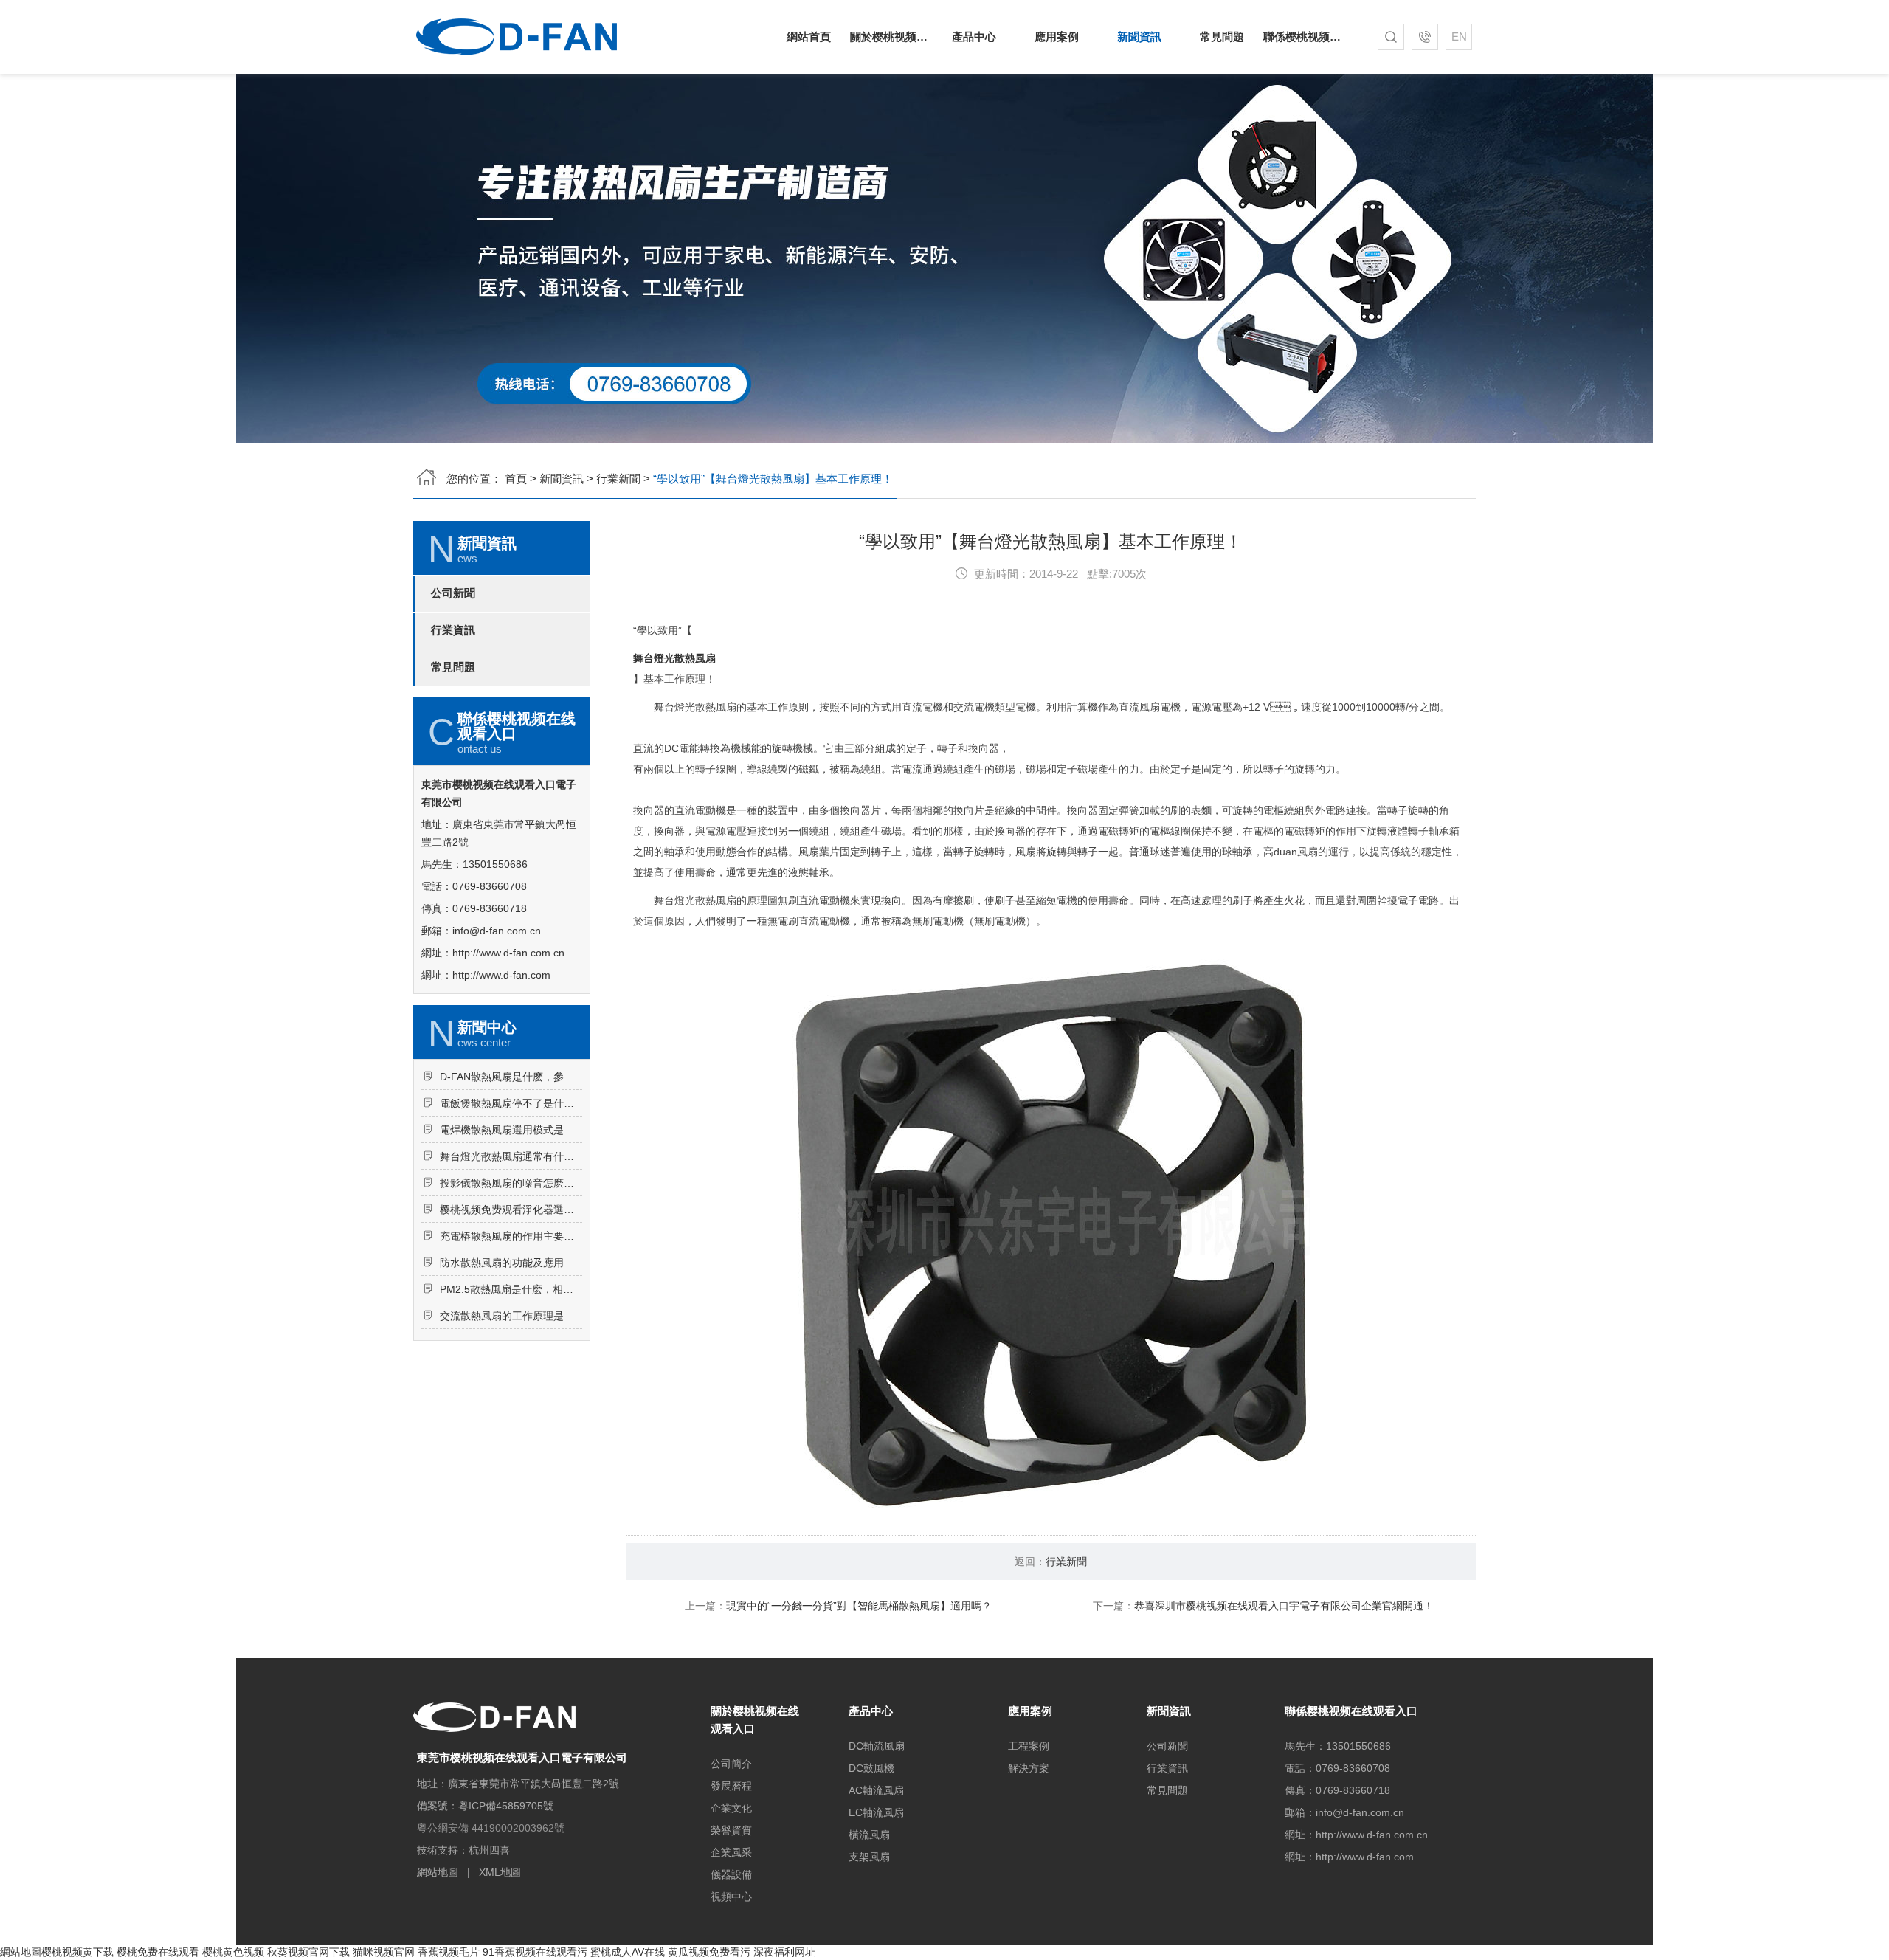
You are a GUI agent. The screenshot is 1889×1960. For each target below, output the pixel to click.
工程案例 (1029, 1746)
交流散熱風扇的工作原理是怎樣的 (511, 1316)
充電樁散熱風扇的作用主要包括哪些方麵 (511, 1236)
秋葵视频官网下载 (308, 1952)
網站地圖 (438, 1872)
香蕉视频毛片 (449, 1952)
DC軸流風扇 (877, 1746)
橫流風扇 (869, 1835)
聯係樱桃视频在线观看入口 (1305, 37)
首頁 (516, 479)
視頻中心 (731, 1897)
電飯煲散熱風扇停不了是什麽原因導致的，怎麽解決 (511, 1103)
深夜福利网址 (784, 1952)
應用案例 (1057, 37)
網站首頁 (809, 37)
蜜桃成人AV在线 (628, 1952)
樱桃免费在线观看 (158, 1952)
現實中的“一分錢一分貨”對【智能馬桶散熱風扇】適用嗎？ (859, 1606)
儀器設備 (731, 1874)
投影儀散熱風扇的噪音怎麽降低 (511, 1183)
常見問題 (1222, 37)
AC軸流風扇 (876, 1790)
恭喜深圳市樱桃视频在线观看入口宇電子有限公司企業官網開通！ (1284, 1606)
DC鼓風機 (871, 1768)
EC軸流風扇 (876, 1812)
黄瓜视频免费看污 (709, 1952)
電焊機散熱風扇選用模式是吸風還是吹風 (511, 1130)
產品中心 (974, 37)
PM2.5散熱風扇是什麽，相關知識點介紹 (511, 1289)
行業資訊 (453, 630)
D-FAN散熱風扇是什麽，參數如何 (511, 1077)
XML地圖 (500, 1872)
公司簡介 (731, 1764)
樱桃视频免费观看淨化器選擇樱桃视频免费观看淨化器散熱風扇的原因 (511, 1210)
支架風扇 (869, 1857)
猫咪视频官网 (384, 1952)
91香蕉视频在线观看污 (535, 1952)
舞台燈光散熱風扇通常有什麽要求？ (511, 1156)
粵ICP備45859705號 (506, 1806)
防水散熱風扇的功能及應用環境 (511, 1263)
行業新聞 (618, 479)
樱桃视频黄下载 (77, 1952)
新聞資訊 (1139, 37)
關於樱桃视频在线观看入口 (891, 37)
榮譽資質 (731, 1830)
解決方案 (1029, 1768)
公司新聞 (453, 593)
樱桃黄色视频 (233, 1952)
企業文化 (731, 1808)
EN (1459, 37)
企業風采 (731, 1852)
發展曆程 (731, 1786)
